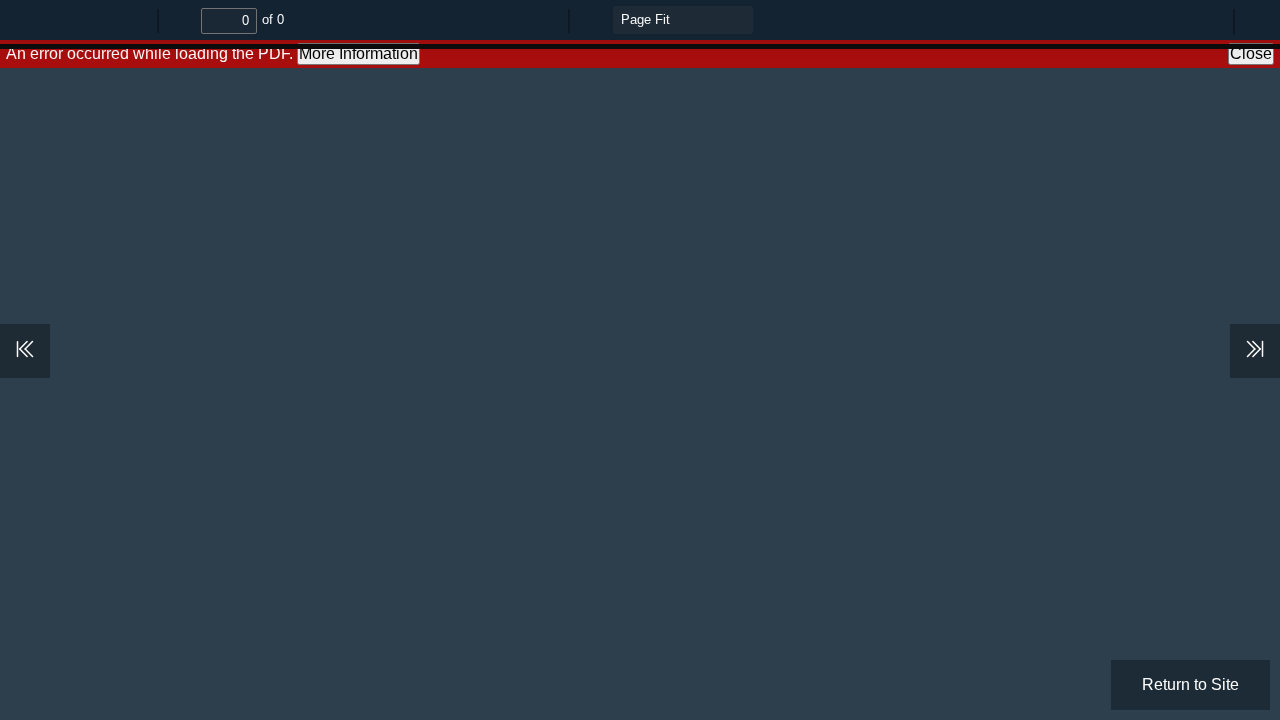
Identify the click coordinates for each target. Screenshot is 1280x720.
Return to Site (1190, 684)
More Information (358, 53)
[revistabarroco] (996, 16)
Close (1251, 53)
